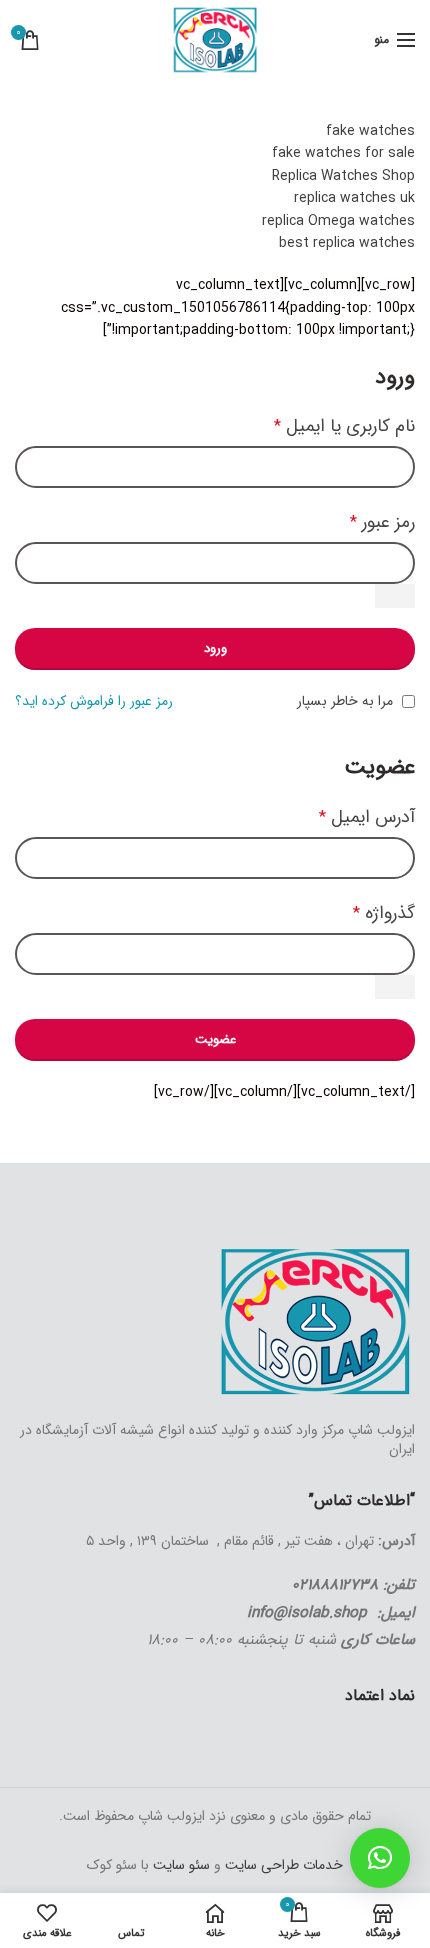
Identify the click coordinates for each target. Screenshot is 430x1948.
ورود (215, 648)
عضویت (215, 1039)
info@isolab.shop (307, 1613)
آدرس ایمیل (367, 817)
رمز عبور (382, 522)
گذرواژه (384, 913)
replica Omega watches (338, 221)
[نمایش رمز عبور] (395, 596)
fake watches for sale (343, 153)
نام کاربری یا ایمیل (344, 426)
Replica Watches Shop (343, 176)
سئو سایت (181, 1865)
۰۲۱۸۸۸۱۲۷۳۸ (335, 1585)
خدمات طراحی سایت (282, 1865)
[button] (380, 1858)
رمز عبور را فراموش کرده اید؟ (94, 701)
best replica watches (347, 243)
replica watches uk (354, 198)
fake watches (370, 131)
